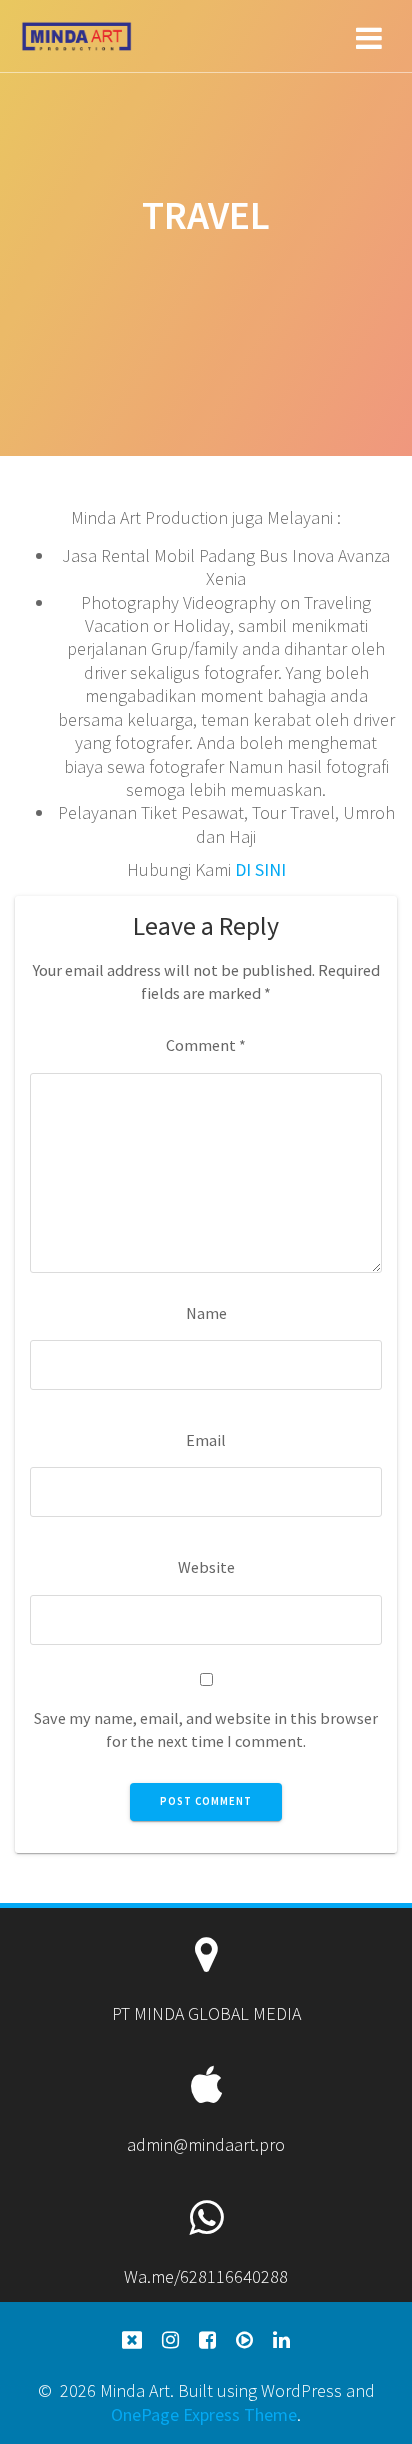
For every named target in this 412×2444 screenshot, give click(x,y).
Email (206, 1440)
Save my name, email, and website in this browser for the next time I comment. (206, 1729)
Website (206, 1567)
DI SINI (260, 869)
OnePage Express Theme (204, 2414)
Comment (206, 1045)
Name (206, 1313)
